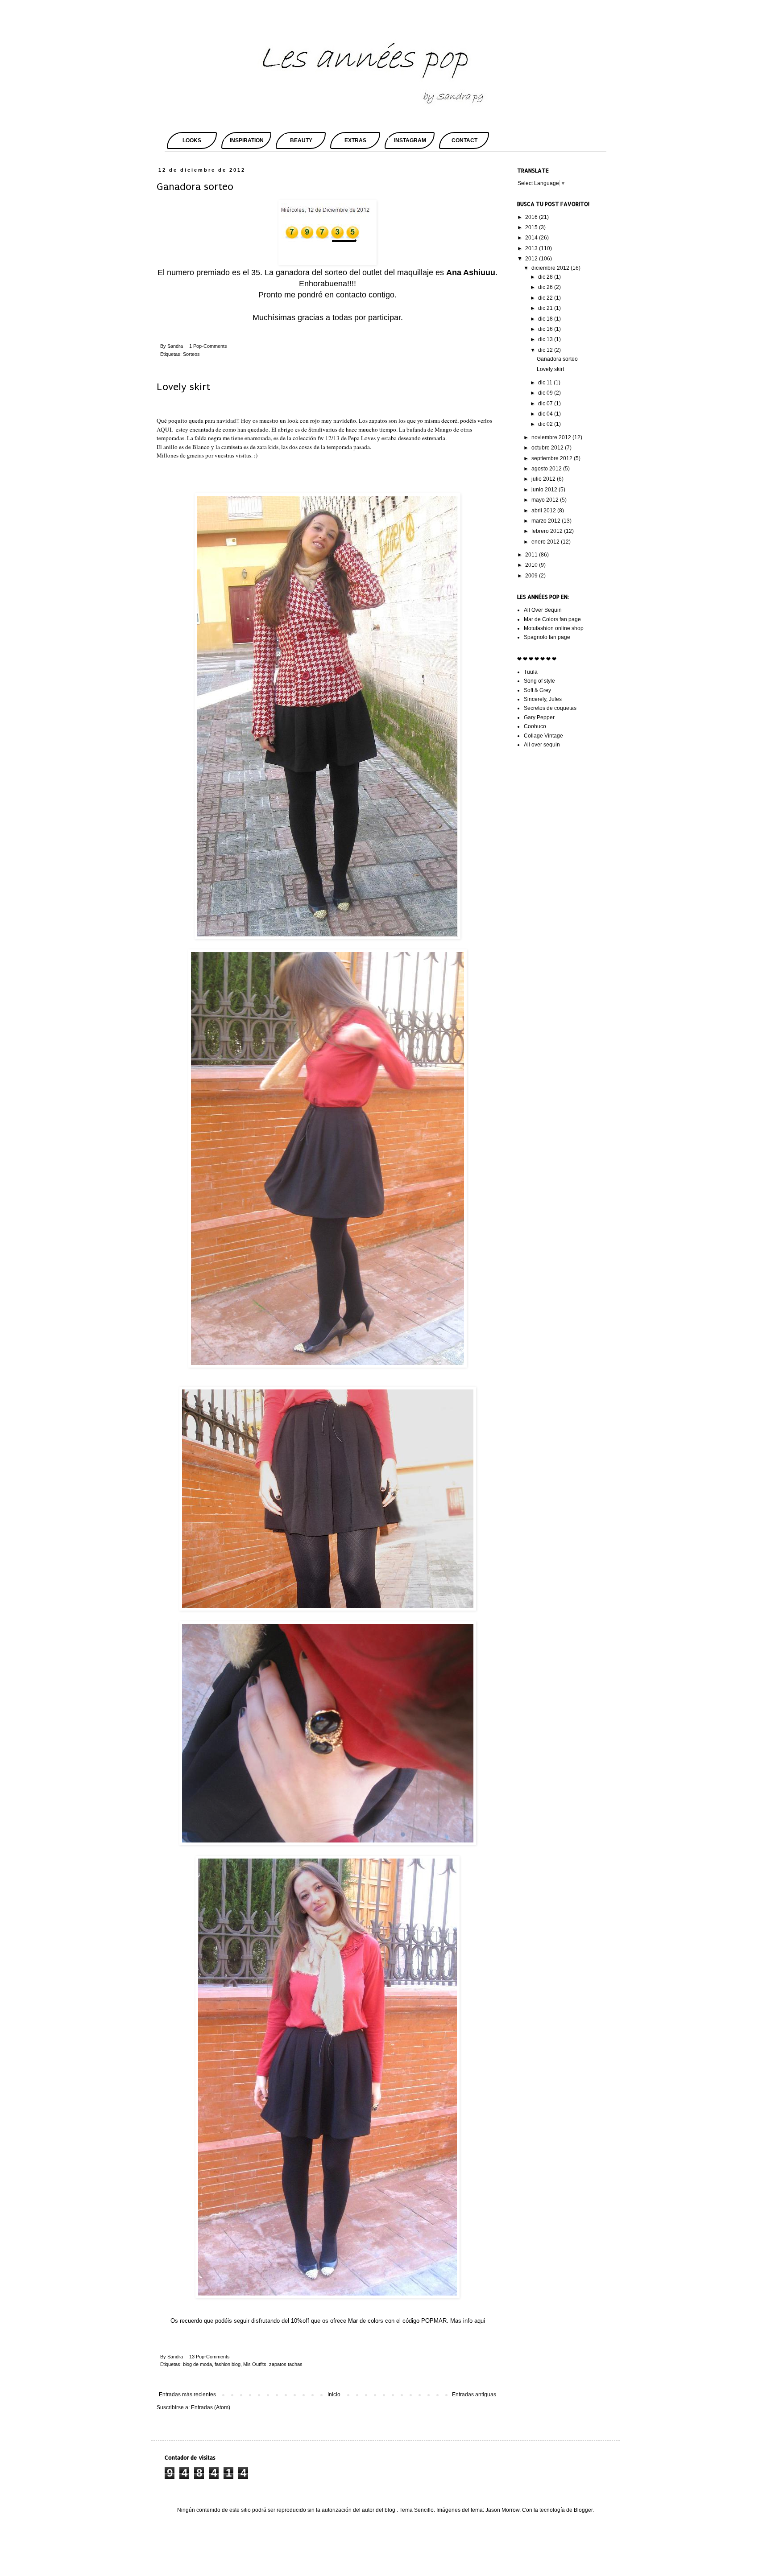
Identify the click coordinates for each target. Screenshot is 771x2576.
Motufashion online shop (554, 628)
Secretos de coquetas (550, 708)
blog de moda (197, 2364)
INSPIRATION (247, 140)
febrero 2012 (548, 531)
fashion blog (228, 2364)
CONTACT (464, 140)
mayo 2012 (546, 500)
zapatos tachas (286, 2364)
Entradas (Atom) (211, 2407)
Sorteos (191, 354)
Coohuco (535, 726)
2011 (532, 555)
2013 (532, 248)
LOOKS (192, 140)
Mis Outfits (255, 2364)
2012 (532, 259)
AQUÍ (164, 429)
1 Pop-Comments (208, 346)
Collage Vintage (543, 736)
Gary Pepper (539, 717)
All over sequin (542, 745)
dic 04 (546, 414)
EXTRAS (355, 140)
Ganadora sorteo (195, 187)
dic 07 (546, 404)
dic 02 (546, 424)
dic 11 (546, 383)
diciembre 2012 (551, 268)
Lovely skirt (183, 387)
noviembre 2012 (552, 437)
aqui (480, 2321)
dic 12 (546, 350)
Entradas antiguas (474, 2395)
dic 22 (546, 298)
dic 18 (546, 319)
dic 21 (546, 308)
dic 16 (546, 329)
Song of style (539, 681)
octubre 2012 (548, 448)
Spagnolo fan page (547, 637)
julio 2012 (544, 479)
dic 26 (546, 287)
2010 (532, 565)
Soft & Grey (537, 690)
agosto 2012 (547, 469)
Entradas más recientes (187, 2395)
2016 (532, 217)
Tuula (531, 672)
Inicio (334, 2395)
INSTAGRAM (410, 140)
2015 (532, 227)
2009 (532, 576)
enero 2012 (546, 542)
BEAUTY (301, 140)
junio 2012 (545, 490)
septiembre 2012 (553, 458)
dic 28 (546, 277)
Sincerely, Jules (543, 699)
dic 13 (546, 339)
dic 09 (546, 393)
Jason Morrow (502, 2510)
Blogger (583, 2510)
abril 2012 (544, 511)
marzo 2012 (547, 521)
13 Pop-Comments (209, 2357)
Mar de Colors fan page (552, 619)
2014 (532, 238)
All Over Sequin (543, 610)
